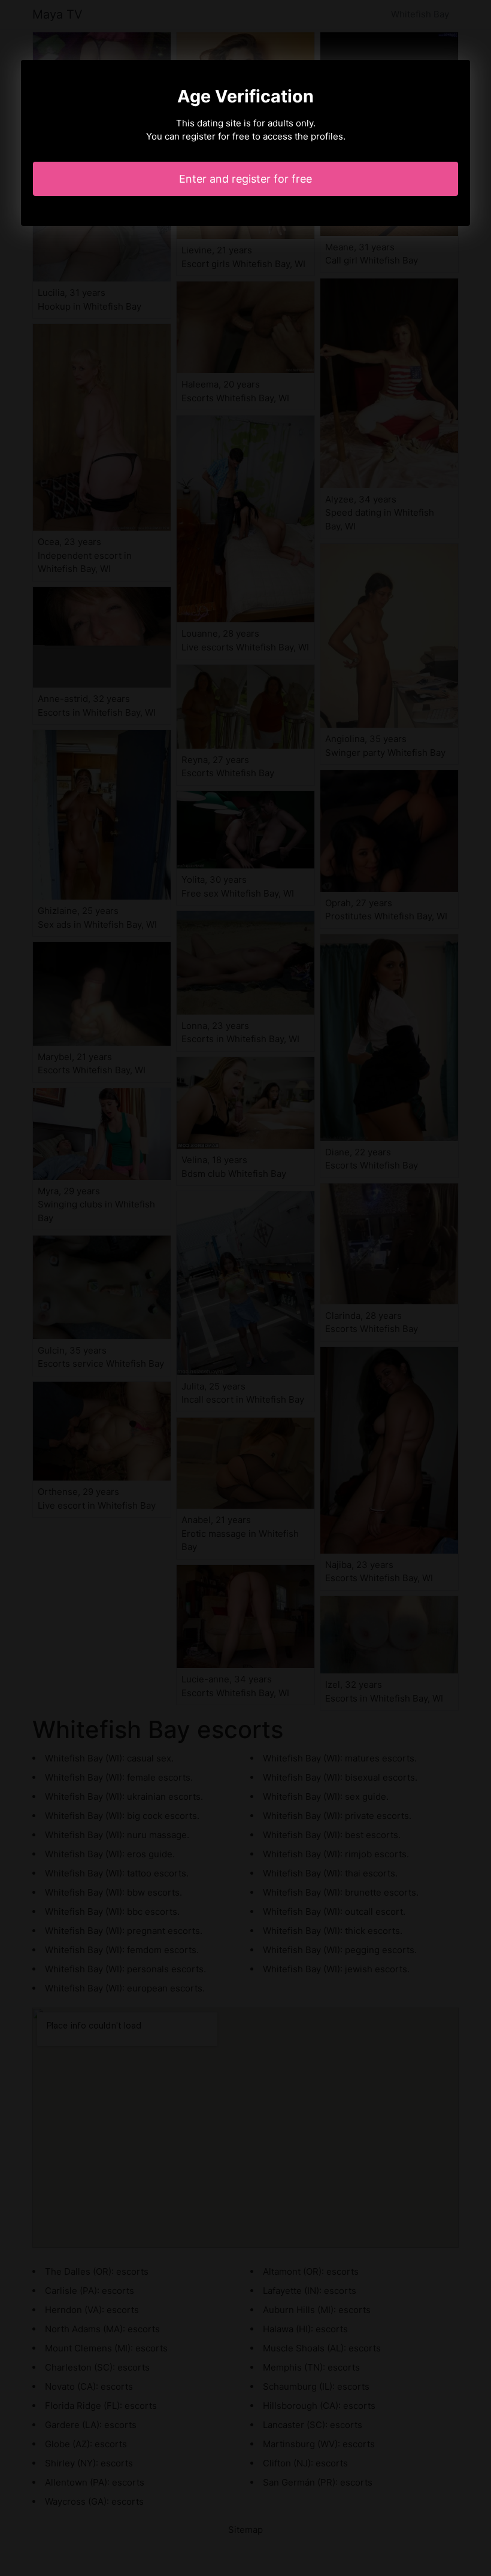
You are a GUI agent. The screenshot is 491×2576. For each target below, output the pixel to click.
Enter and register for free (245, 179)
